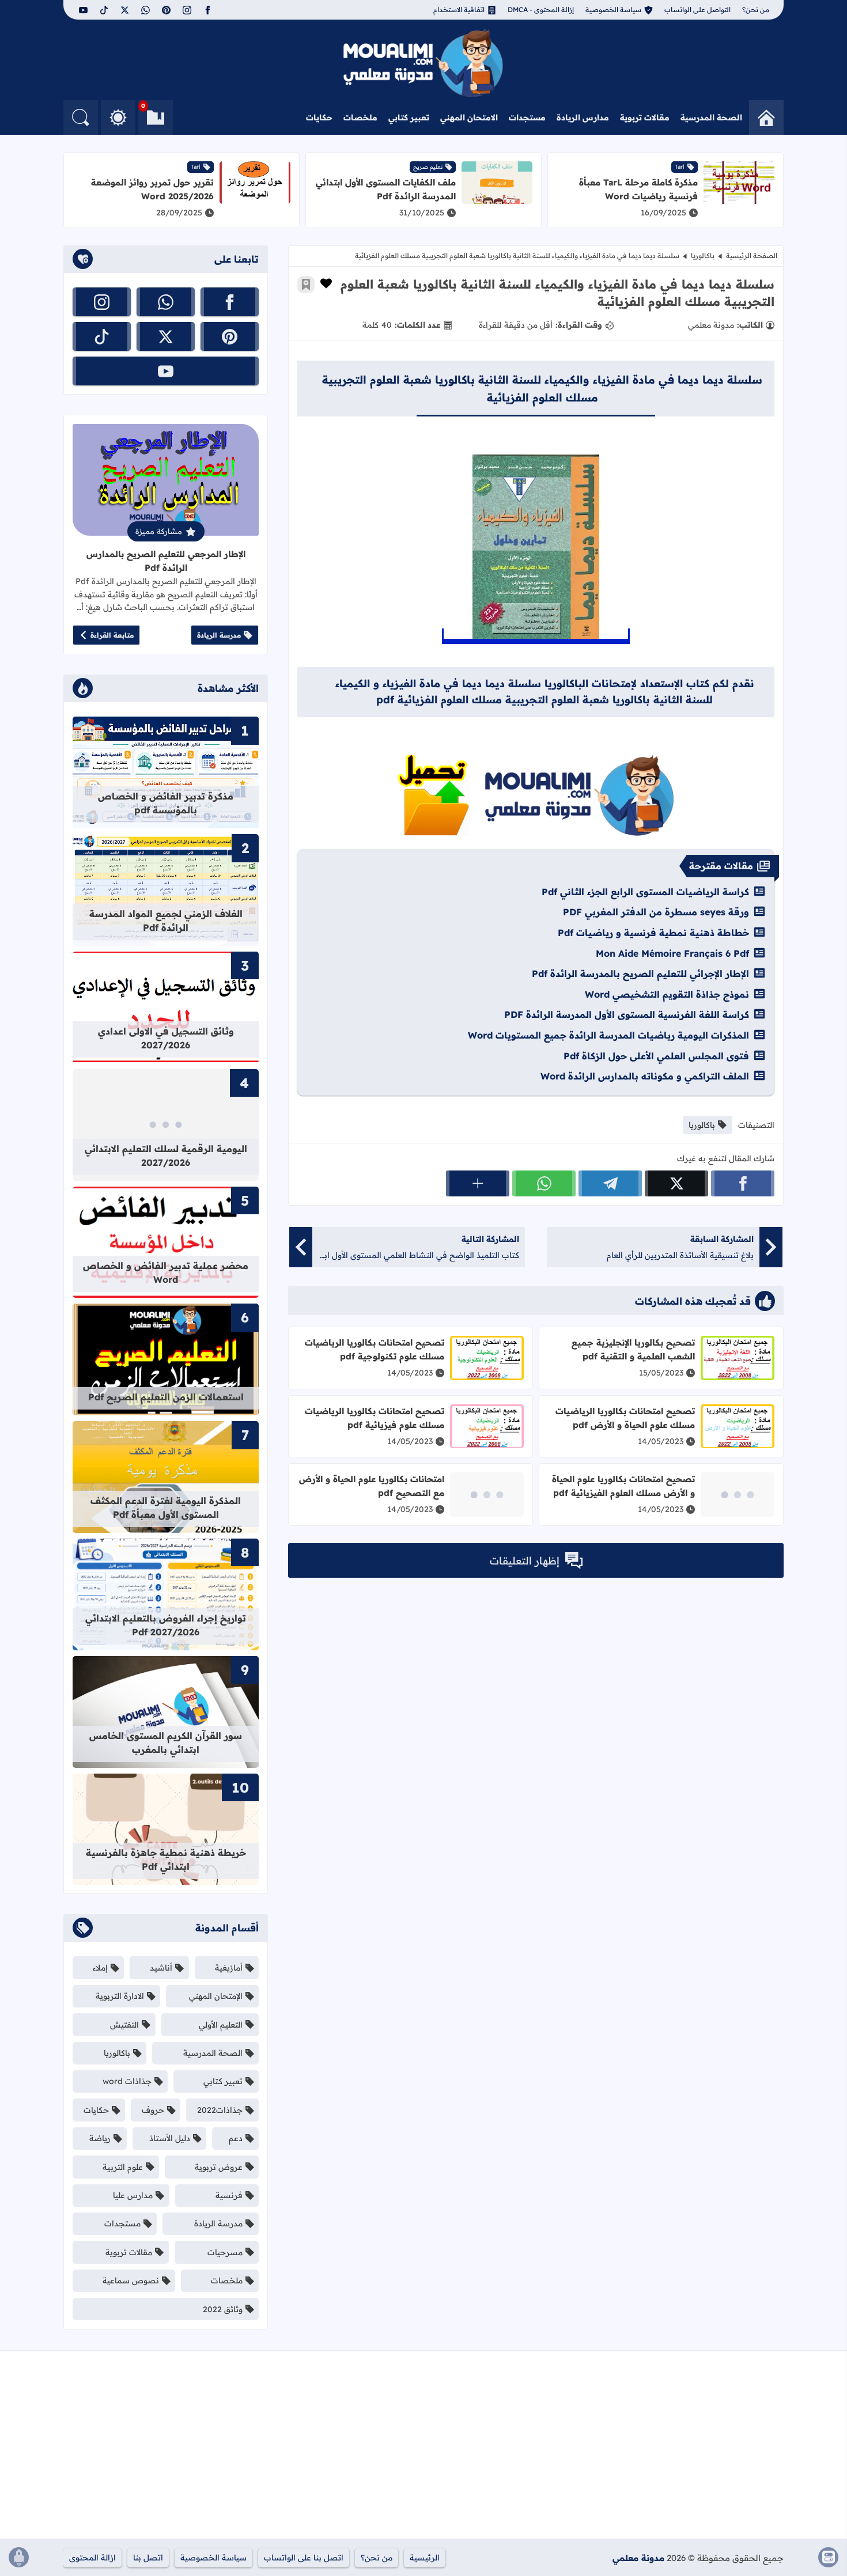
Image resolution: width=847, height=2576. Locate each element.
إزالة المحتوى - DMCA (541, 10)
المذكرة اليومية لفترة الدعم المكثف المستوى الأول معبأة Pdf (166, 1507)
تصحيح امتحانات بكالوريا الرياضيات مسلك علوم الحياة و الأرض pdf (625, 1418)
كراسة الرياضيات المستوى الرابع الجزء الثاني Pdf (645, 892)
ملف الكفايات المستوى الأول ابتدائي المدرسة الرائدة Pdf (386, 189)
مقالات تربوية (645, 118)
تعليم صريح (428, 167)
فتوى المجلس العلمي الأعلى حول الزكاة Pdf (656, 1056)
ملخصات (360, 118)
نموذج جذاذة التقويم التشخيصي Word (667, 994)
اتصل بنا (148, 2558)
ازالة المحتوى (92, 2558)
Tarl (680, 167)
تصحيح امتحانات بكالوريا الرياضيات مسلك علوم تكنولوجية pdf (375, 1349)
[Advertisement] (666, 2449)
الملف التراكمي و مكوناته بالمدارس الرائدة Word (645, 1076)
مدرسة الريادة (219, 635)
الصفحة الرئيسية (752, 255)
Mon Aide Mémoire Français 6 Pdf (672, 953)
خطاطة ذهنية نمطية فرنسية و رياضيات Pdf (653, 933)
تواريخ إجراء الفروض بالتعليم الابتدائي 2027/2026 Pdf (166, 1625)
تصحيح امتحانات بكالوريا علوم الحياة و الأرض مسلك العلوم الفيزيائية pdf (623, 1486)
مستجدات (527, 118)
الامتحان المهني (469, 118)
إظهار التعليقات (525, 1561)
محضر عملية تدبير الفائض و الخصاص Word (166, 1272)
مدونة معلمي (638, 2558)
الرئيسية (425, 2558)
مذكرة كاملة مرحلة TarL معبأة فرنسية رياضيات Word (638, 189)
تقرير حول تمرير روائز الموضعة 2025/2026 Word (152, 189)
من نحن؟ (756, 10)
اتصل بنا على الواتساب (304, 2558)
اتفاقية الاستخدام (459, 10)
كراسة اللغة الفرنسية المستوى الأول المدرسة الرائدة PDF (627, 1014)
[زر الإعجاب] (326, 283)
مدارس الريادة (583, 118)
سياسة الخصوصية (613, 10)
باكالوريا (703, 255)
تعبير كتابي (409, 118)
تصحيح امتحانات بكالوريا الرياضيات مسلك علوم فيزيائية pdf (375, 1418)
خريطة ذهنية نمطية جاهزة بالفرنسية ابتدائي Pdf (166, 1859)
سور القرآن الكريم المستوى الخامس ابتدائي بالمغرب (166, 1742)
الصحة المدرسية (711, 118)
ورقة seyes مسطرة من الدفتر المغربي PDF (656, 912)
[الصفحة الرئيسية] (766, 118)
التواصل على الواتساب (697, 10)
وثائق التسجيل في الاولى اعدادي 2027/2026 (166, 1038)
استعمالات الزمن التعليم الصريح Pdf (166, 1397)
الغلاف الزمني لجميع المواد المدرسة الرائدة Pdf (166, 920)
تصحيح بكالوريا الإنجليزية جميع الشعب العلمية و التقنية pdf (633, 1349)
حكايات (319, 118)
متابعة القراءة (112, 635)
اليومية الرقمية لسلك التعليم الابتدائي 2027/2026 (166, 1156)
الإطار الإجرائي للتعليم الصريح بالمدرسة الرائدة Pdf (640, 973)
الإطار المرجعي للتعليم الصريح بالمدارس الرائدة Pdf (166, 561)
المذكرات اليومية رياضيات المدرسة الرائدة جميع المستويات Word (608, 1035)
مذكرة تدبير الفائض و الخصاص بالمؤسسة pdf (166, 803)
